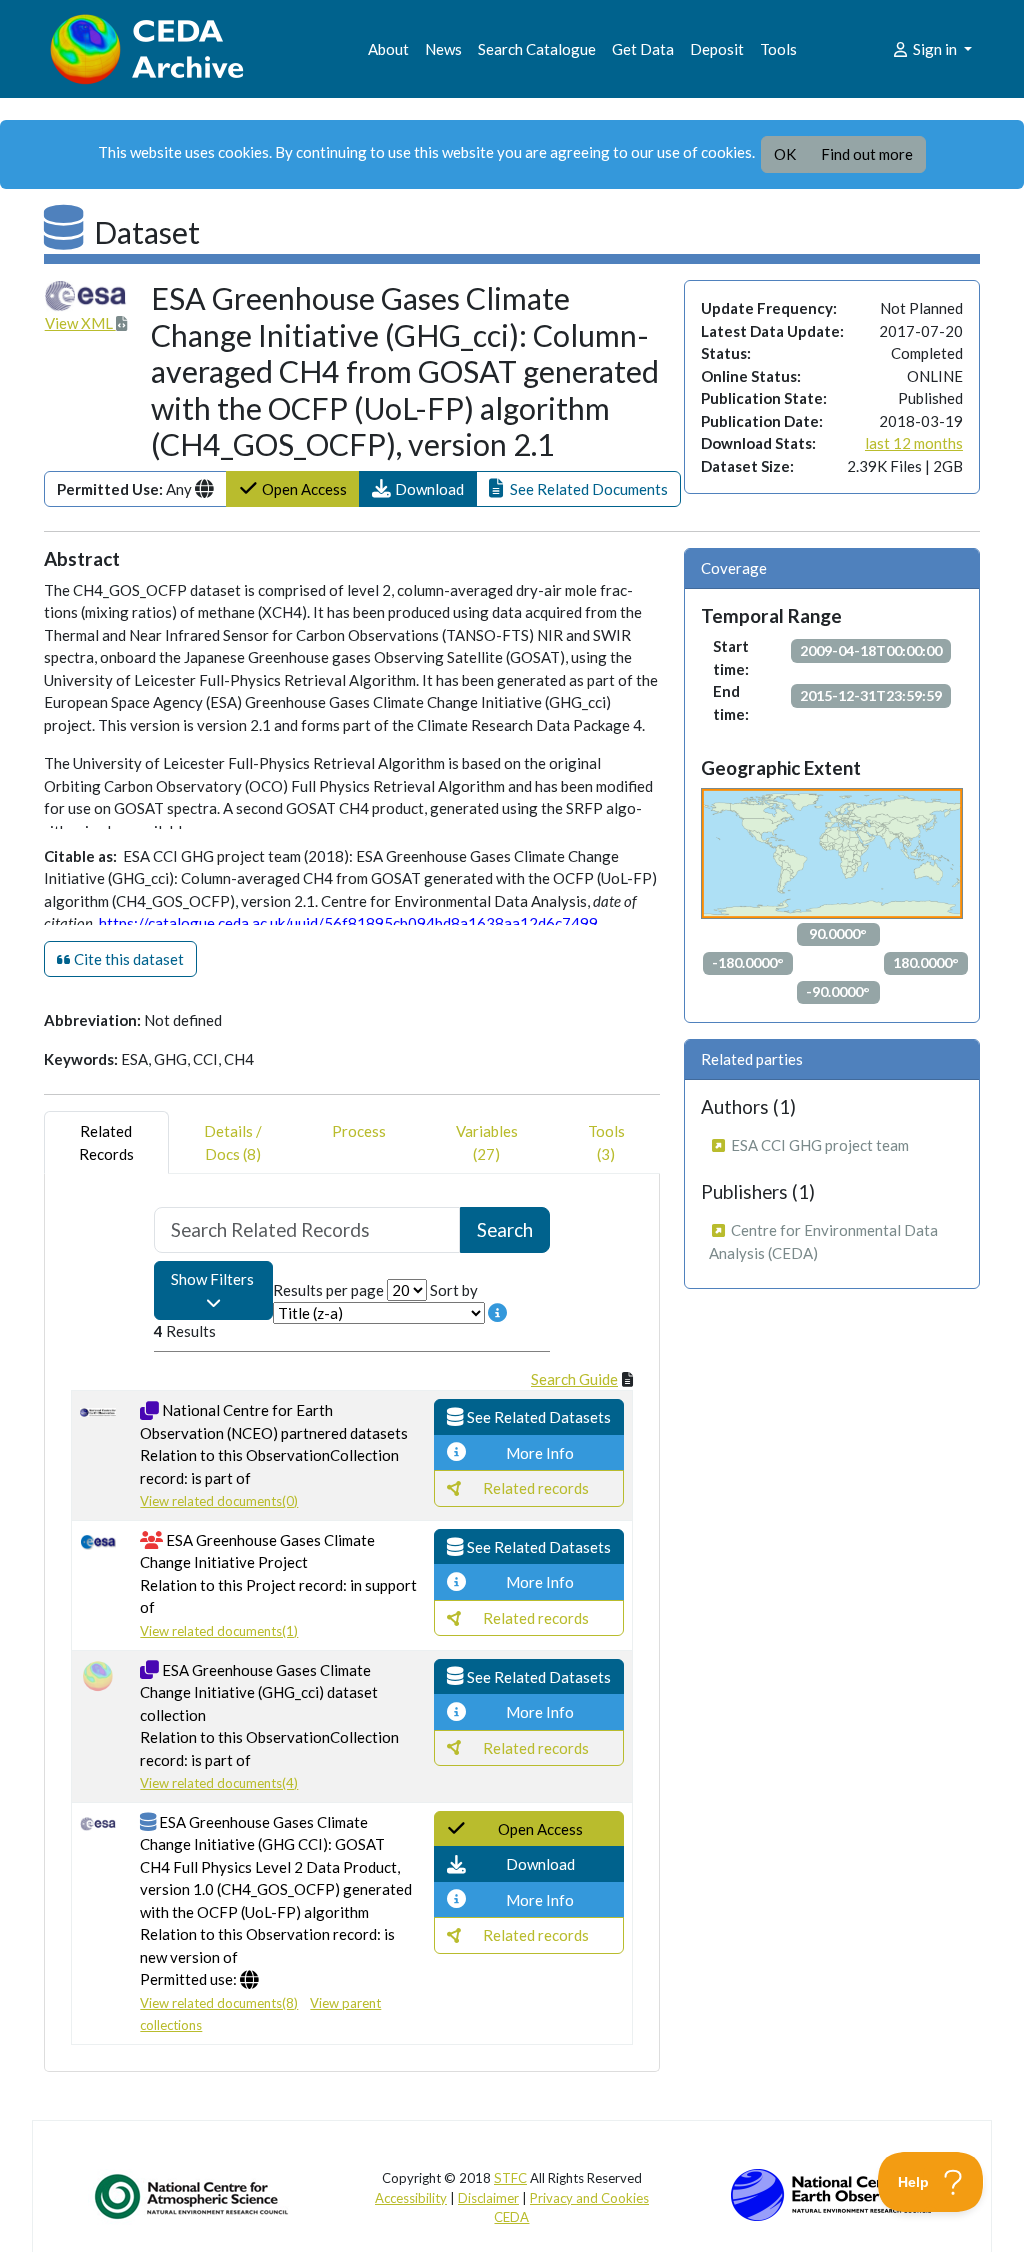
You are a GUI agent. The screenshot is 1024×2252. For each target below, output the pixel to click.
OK (785, 154)
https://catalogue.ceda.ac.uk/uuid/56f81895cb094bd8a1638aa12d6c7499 (348, 923)
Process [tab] (359, 1131)
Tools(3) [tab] (606, 1142)
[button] (418, 489)
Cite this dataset (127, 959)
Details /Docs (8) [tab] (233, 1142)
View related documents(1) (219, 1631)
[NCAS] (193, 2196)
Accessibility (411, 2198)
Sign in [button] (935, 49)
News (443, 49)
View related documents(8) (219, 2003)
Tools (778, 49)
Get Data (643, 49)
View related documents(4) (219, 1783)
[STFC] (831, 2193)
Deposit (717, 49)
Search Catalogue (537, 49)
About (388, 49)
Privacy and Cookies (589, 2198)
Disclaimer (488, 2198)
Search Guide (574, 1379)
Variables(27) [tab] (487, 1142)
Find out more (867, 154)
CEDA (511, 2217)
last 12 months (914, 443)
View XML (80, 323)
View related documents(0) (219, 1501)
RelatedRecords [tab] (106, 1142)
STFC (510, 2178)
